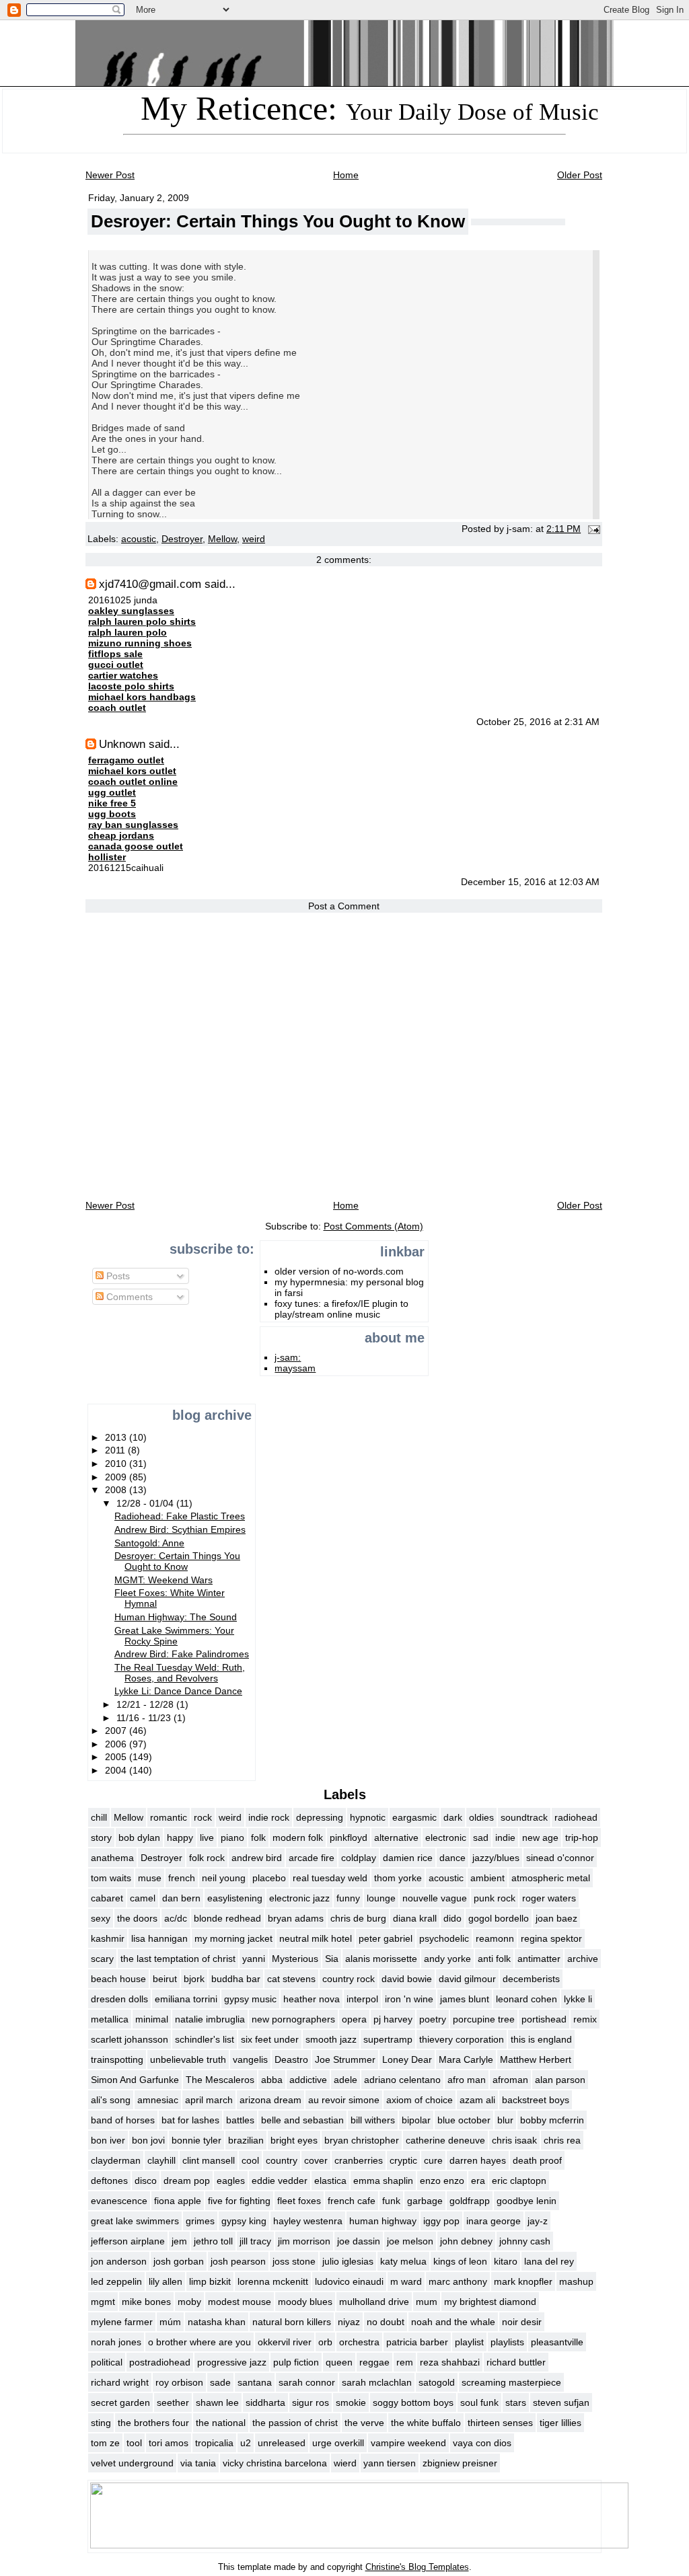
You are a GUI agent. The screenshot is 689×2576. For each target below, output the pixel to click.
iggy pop (441, 2221)
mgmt (103, 2302)
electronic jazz (299, 1898)
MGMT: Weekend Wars (164, 1580)
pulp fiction (296, 2362)
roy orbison (179, 2382)
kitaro (506, 2261)
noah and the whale (453, 2322)
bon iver (108, 2140)
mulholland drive (374, 2302)
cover (316, 2160)
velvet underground (132, 2463)
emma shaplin (383, 2181)
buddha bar (236, 1979)
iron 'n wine (409, 1999)
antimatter (539, 1959)
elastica (330, 2181)
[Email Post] (592, 529)
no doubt (386, 2322)
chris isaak (514, 2140)
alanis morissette (381, 1959)
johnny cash (525, 2241)
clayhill (161, 2160)
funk (391, 2201)
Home (346, 175)
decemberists (531, 1979)
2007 (117, 1731)
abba (272, 2080)
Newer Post (110, 175)
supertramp (388, 2039)
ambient (487, 1878)
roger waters (549, 1898)
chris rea (562, 2140)
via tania (198, 2463)
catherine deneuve (445, 2140)
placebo (269, 1878)
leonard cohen (527, 1999)
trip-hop (582, 1838)
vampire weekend (408, 2443)
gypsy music (250, 1999)
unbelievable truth (188, 2059)
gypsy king (244, 2221)
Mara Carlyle (466, 2059)
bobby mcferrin (552, 2120)
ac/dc (176, 1918)
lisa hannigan (159, 1938)
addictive (308, 2080)
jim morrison (304, 2241)
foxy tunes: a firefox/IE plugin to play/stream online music (341, 1309)
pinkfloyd (349, 1838)
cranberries (359, 2160)
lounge (381, 1898)
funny (348, 1898)
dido (452, 1918)
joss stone (294, 2261)
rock (203, 1817)
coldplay (359, 1858)
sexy (101, 1918)
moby (189, 2302)
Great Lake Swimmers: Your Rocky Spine (174, 1636)
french (182, 1878)
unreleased (282, 2443)
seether (173, 2402)
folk (258, 1838)
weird (254, 539)
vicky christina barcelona (275, 2463)
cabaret (107, 1898)
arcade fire (312, 1858)
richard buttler (516, 2362)
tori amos (169, 2443)
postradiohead (160, 2362)
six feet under (270, 2039)
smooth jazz (331, 2039)
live (207, 1838)
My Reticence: (370, 108)
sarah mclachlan (377, 2382)
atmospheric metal (551, 1878)
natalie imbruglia (210, 2019)
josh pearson (238, 2261)
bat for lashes (190, 2120)
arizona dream (270, 2100)
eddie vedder (280, 2181)
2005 (117, 1757)
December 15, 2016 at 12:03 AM (530, 882)
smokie (351, 2402)
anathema (112, 1858)
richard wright (120, 2382)
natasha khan (217, 2322)
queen (339, 2362)
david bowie (407, 1979)
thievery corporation (462, 2039)
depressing (320, 1817)
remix (585, 2019)
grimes (200, 2221)
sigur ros (311, 2402)
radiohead (576, 1817)
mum (427, 2302)
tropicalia (214, 2443)
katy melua (403, 2261)
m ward (406, 2281)
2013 (117, 1437)
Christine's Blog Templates (417, 2567)
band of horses (123, 2120)
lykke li (578, 1999)
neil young (224, 1878)
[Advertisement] (130, 1356)
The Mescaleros (220, 2080)
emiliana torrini (186, 1999)
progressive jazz (232, 2362)
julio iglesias (348, 2261)
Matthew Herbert (536, 2059)
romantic (169, 1817)
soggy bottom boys (413, 2402)
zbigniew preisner (460, 2463)
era (478, 2181)
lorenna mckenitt (273, 2281)
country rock (349, 1979)
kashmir (108, 1938)
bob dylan (139, 1838)
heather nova (312, 1999)
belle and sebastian (302, 2120)
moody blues (305, 2302)
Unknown (122, 744)
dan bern (181, 1898)
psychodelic (444, 1938)
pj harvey (393, 2019)
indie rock (269, 1817)
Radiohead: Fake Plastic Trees (180, 1516)
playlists (507, 2342)
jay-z (538, 2221)
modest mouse (240, 2302)
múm (170, 2322)
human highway (383, 2221)
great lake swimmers (135, 2221)
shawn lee (217, 2402)
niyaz (349, 2322)
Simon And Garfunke (135, 2080)
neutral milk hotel (316, 1938)
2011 (116, 1450)
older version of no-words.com (339, 1271)
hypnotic (368, 1817)
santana (255, 2382)
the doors (137, 1918)
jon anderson (119, 2261)
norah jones (116, 2342)
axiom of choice (420, 2100)
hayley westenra (308, 2221)
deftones (109, 2181)
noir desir (522, 2322)
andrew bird (257, 1858)
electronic (446, 1838)
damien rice (408, 1858)
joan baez (556, 1918)
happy (180, 1838)
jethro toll (213, 2241)
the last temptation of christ (178, 1959)
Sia (332, 1959)
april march (209, 2100)
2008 (117, 1490)
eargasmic (414, 1817)
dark (453, 1817)
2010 (117, 1464)
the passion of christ (295, 2423)
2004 (117, 1770)
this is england (541, 2039)
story (101, 1838)
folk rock (207, 1858)
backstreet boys (536, 2100)
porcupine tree (484, 2019)
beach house (118, 1979)
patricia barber (417, 2342)
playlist (469, 2342)
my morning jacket (233, 1938)
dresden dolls (119, 1999)
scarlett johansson (130, 2039)
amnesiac (158, 2100)
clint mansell (209, 2160)
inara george (494, 2221)
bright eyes (294, 2140)
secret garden (120, 2402)
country (282, 2160)
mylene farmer (122, 2322)
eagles (231, 2181)
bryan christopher (362, 2140)
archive (583, 1959)
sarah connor (307, 2382)
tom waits (111, 1878)
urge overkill (338, 2443)
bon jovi (148, 2140)
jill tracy (255, 2241)
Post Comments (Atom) (373, 1226)
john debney (466, 2241)
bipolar (416, 2120)
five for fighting (239, 2201)
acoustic (139, 539)
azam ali (477, 2100)
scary (102, 1959)
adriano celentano (402, 2080)
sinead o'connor (560, 1858)
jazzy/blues (496, 1858)
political (107, 2362)
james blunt (465, 1999)
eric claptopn (519, 2181)
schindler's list (205, 2039)
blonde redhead (227, 1918)
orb (325, 2342)
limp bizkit (210, 2281)
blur (505, 2120)
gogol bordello (499, 1918)
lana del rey (549, 2261)
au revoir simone (344, 2100)
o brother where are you (200, 2342)
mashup (576, 2281)
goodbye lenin (527, 2201)
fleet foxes (299, 2201)
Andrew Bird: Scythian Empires (180, 1529)
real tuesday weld (330, 1878)
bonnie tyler (196, 2140)
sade (220, 2382)
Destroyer (182, 539)
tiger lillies (560, 2423)
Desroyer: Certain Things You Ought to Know (278, 221)
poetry (433, 2019)
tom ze (105, 2443)
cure (433, 2160)
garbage (425, 2201)
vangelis (250, 2059)
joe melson (410, 2241)
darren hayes (478, 2160)
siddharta (265, 2402)
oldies (481, 1817)
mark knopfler (523, 2281)
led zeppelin (116, 2281)
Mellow (222, 539)
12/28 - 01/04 (146, 1503)
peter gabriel (386, 1938)
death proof (537, 2160)
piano (232, 1838)
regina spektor (551, 1938)
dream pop (187, 2181)
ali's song (111, 2100)
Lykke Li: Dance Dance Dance (178, 1691)
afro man (467, 2080)
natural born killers (292, 2322)
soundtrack (524, 1817)
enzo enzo (442, 2181)
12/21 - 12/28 (146, 1704)
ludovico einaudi (349, 2281)
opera (354, 2019)
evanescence (119, 2201)
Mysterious (295, 1959)
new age (540, 1838)
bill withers (373, 2120)
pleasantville (557, 2342)
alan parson (560, 2080)
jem (179, 2241)
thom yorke (398, 1878)
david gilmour (467, 1979)
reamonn (495, 1938)
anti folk (494, 1959)
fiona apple (178, 2201)
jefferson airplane (128, 2241)
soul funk (479, 2402)
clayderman (116, 2160)
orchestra (359, 2342)
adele (346, 2080)
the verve (364, 2423)
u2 (246, 2443)
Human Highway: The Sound (176, 1617)
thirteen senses (500, 2423)
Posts (117, 1276)
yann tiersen (390, 2463)
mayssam (295, 1368)
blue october (464, 2120)
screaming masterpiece (511, 2382)
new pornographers (293, 2019)
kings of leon (460, 2261)
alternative (396, 1838)
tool (134, 2443)
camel (143, 1898)
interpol (362, 1999)
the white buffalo (426, 2423)
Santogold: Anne (149, 1543)
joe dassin (359, 2241)
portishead (544, 2019)
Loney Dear (407, 2059)
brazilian (246, 2140)
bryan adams (296, 1918)
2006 (117, 1744)
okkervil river (285, 2342)
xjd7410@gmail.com (150, 584)
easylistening (235, 1898)
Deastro (291, 2059)
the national (221, 2423)
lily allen (166, 2281)
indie (505, 1838)
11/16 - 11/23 (145, 1718)
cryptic (403, 2160)
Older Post (580, 175)
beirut (165, 1979)
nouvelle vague (435, 1898)
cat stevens (291, 1979)
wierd (345, 2463)
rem (405, 2362)
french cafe (352, 2201)
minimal (152, 2019)
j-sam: (288, 1357)
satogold (437, 2382)
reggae (374, 2362)
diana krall (415, 1918)
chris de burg (358, 1918)
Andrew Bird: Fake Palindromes (182, 1654)
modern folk (298, 1838)
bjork (194, 1979)
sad (481, 1838)
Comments (128, 1297)
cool (250, 2160)
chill (99, 1817)
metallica (110, 2019)
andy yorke (447, 1959)
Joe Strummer (345, 2059)
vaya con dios (482, 2443)
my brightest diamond (490, 2302)
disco (146, 2181)
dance (452, 1858)
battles (240, 2120)
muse (150, 1878)
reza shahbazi (450, 2362)
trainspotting (117, 2059)
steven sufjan (561, 2402)
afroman (510, 2080)
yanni (254, 1959)
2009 (117, 1477)
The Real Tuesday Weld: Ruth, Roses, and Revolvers (180, 1673)
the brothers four (153, 2423)
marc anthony (458, 2281)
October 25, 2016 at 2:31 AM (538, 722)
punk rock (495, 1898)
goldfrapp (470, 2201)
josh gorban (179, 2261)
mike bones (146, 2302)
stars (516, 2402)
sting (101, 2423)
